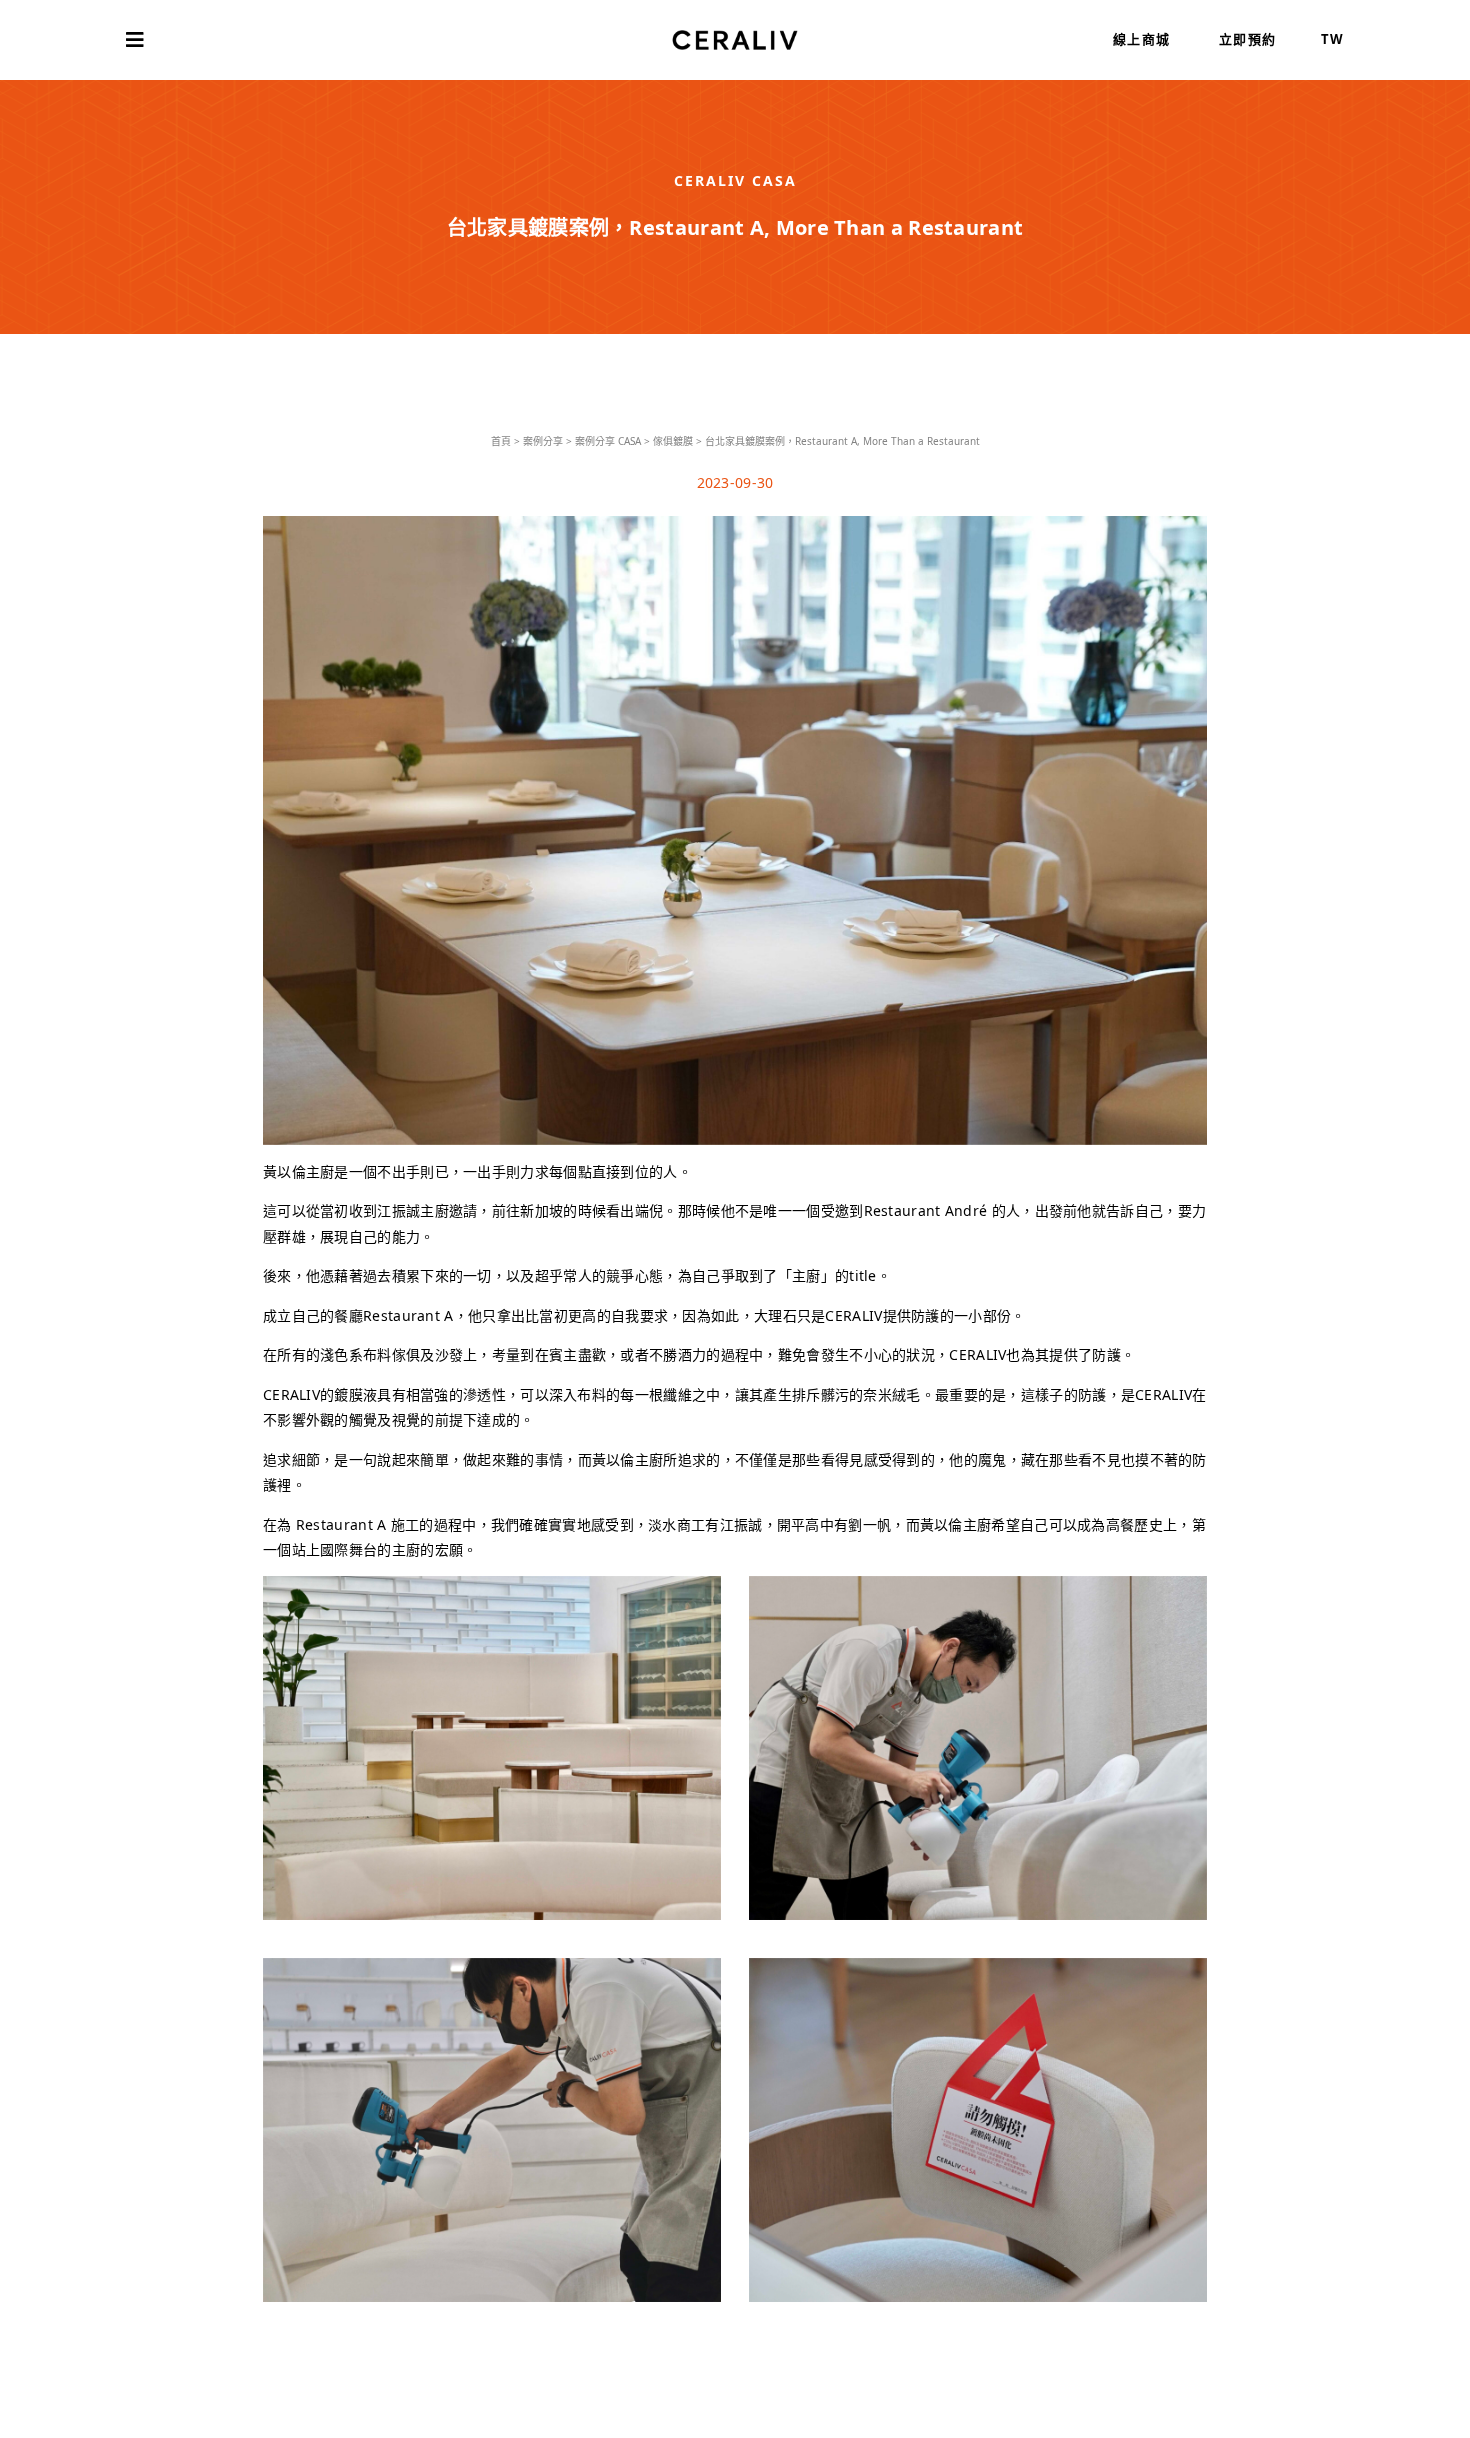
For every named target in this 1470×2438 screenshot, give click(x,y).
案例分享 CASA (608, 441)
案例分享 (543, 441)
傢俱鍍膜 (673, 441)
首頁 (501, 441)
